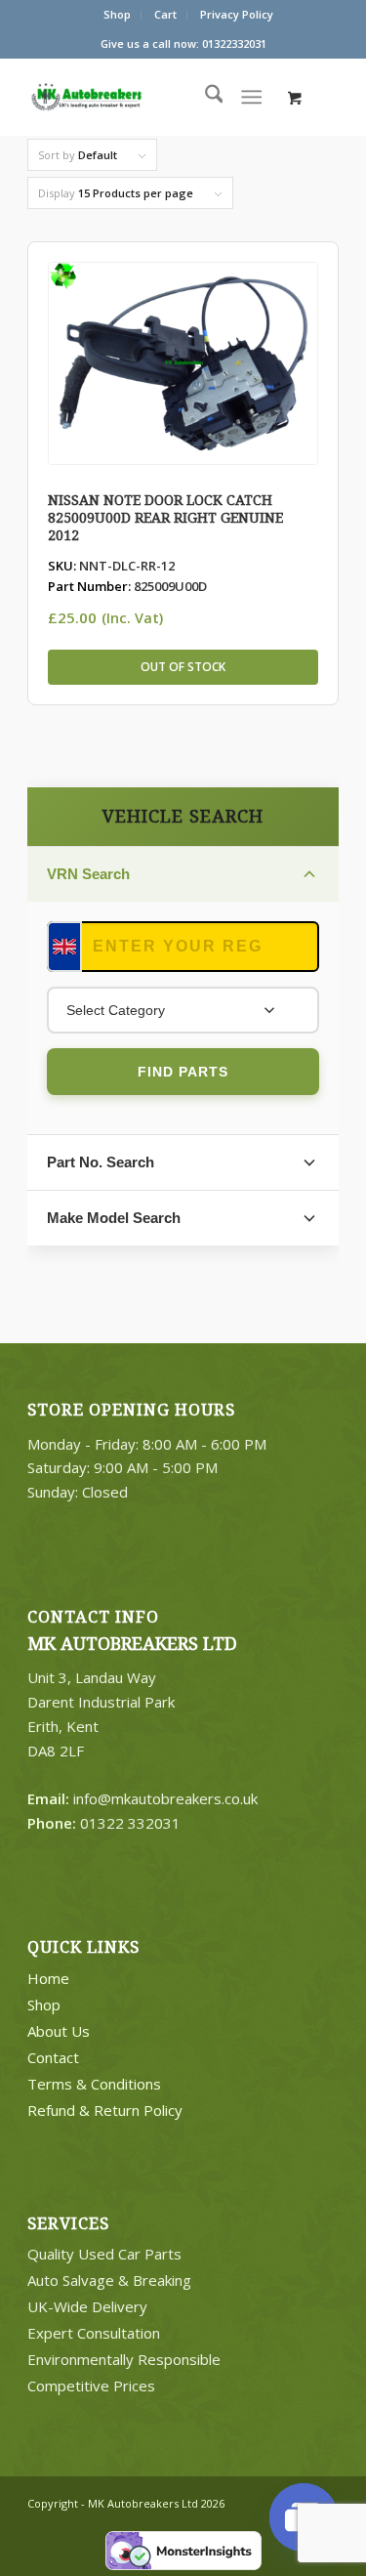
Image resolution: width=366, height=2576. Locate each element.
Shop (117, 14)
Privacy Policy (237, 14)
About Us (59, 2031)
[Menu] (251, 97)
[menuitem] (118, 15)
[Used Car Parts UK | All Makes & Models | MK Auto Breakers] (125, 97)
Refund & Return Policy (105, 2110)
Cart (165, 14)
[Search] (204, 97)
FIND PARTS (183, 1072)
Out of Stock (183, 667)
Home (48, 1978)
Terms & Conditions (94, 2084)
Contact (53, 2057)
